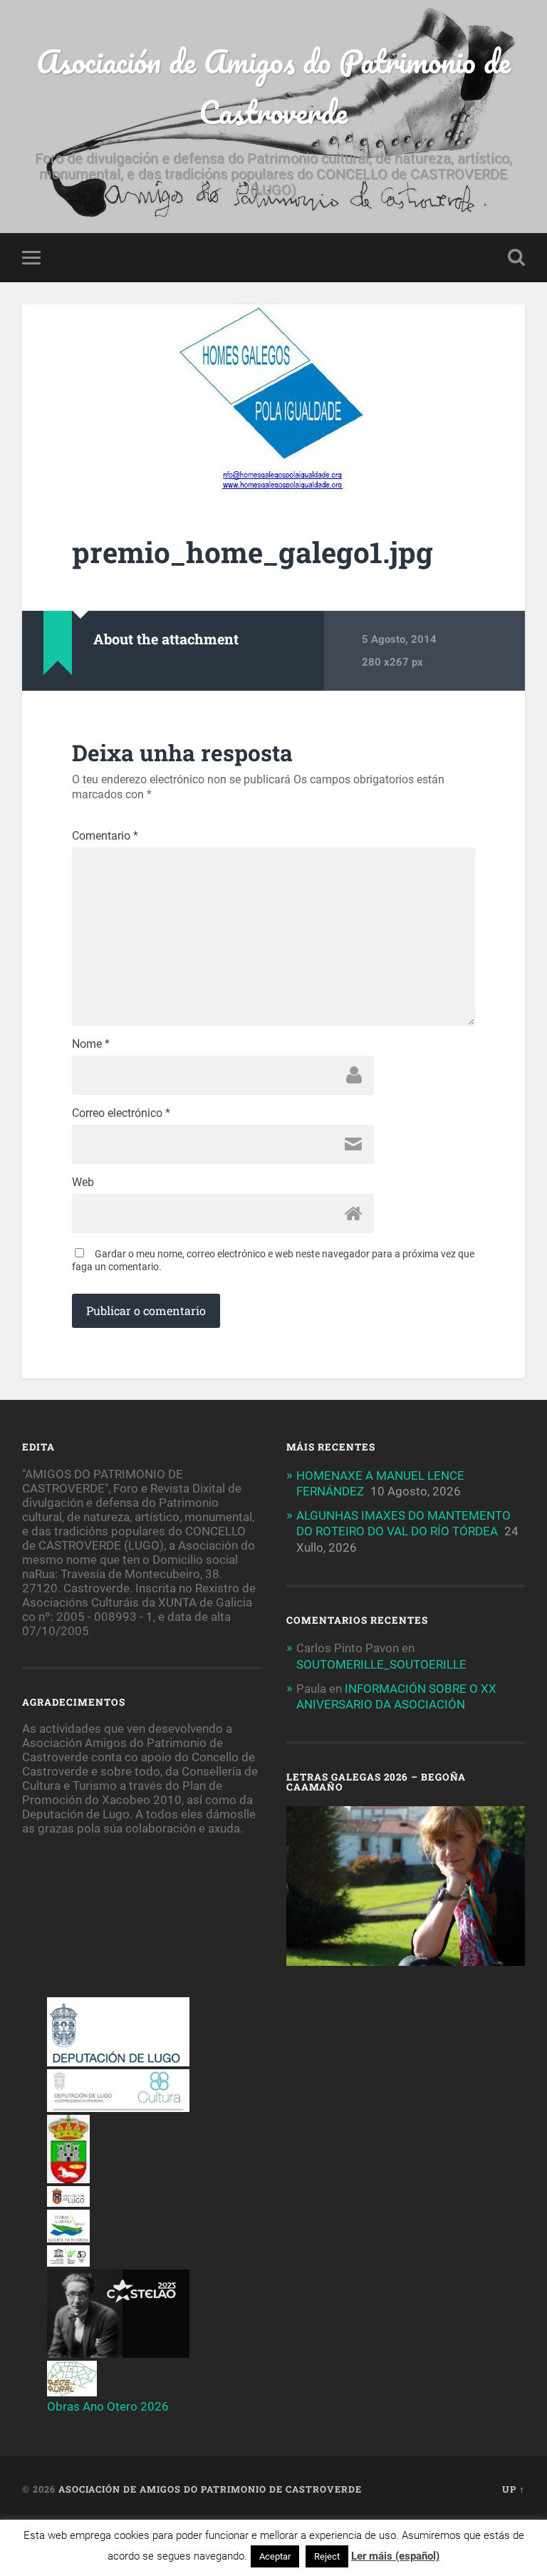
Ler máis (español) (395, 2556)
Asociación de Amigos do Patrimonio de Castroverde (273, 86)
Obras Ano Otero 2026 (108, 2406)
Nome (91, 1044)
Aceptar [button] (275, 2556)
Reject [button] (327, 2556)
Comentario (105, 836)
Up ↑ (514, 2489)
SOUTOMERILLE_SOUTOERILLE (381, 1664)
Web (83, 1183)
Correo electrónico (121, 1113)
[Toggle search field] (516, 257)
